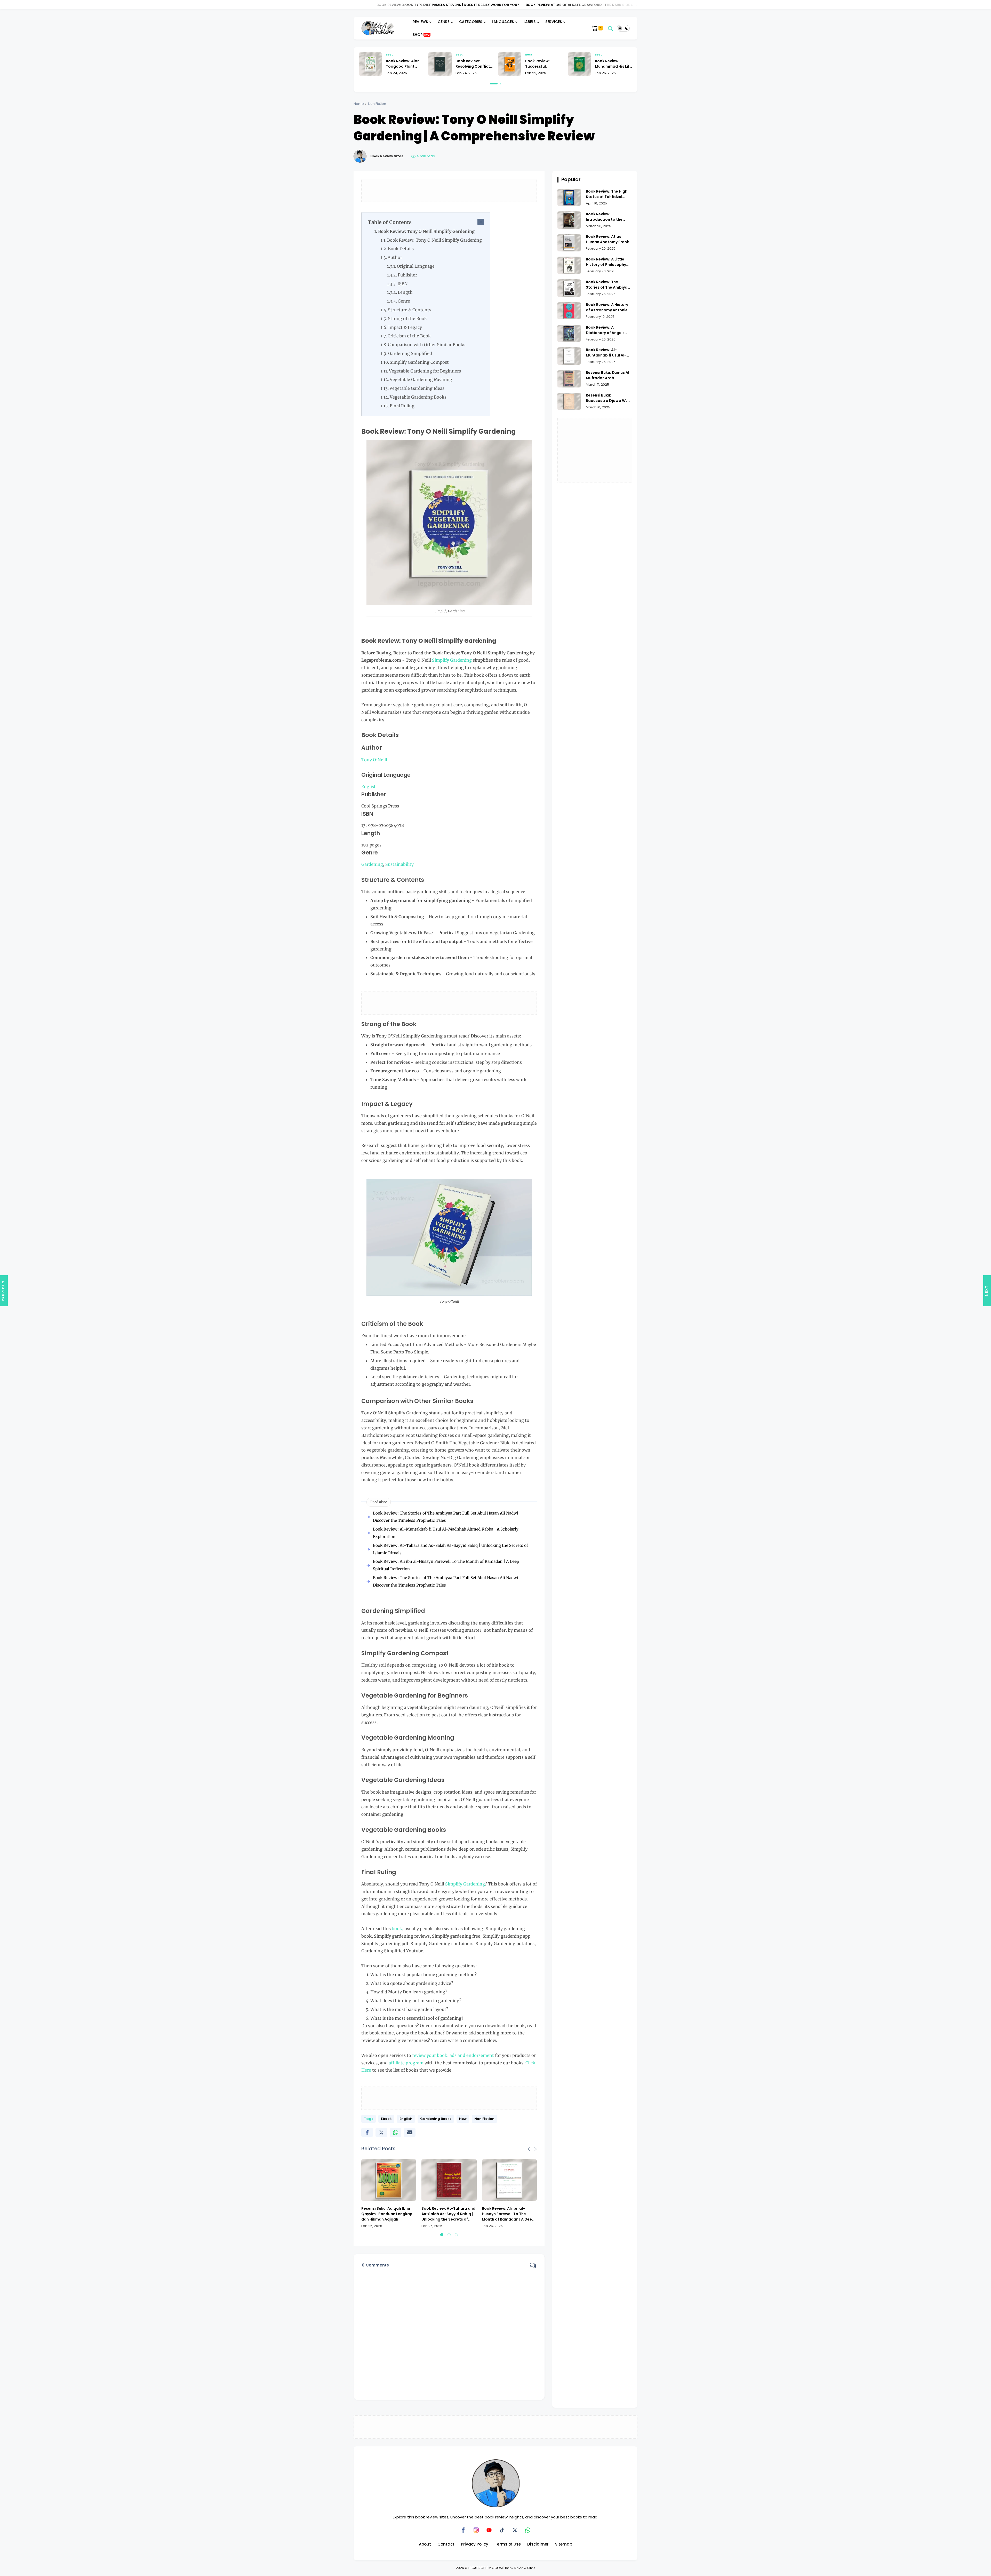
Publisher (407, 275)
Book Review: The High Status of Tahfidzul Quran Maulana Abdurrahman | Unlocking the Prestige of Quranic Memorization (607, 194)
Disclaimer (538, 2544)
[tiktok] (502, 2530)
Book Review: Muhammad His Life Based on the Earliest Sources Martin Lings (474, 64)
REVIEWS (420, 22)
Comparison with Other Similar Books (427, 345)
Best (389, 54)
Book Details (401, 249)
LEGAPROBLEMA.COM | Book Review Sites (502, 2568)
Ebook (386, 2119)
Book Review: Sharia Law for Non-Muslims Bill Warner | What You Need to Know (544, 64)
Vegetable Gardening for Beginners (425, 371)
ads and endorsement (472, 2055)
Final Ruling (402, 406)
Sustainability (399, 864)
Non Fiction (377, 104)
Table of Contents (390, 222)
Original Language (416, 266)
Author (395, 257)
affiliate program (406, 2063)
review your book (430, 2055)
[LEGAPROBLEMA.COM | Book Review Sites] (378, 28)
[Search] (610, 28)
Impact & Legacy (405, 327)
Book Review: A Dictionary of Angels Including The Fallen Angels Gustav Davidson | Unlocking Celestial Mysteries (609, 330)
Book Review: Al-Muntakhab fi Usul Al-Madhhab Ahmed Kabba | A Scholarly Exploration (609, 353)
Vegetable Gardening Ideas (417, 388)
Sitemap (564, 2544)
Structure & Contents (410, 310)
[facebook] (367, 2132)
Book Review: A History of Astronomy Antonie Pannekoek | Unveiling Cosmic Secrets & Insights (607, 307)
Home (359, 104)
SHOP (421, 35)
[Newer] (987, 1291)
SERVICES (554, 22)
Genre (404, 301)
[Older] (4, 1291)
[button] (491, 84)
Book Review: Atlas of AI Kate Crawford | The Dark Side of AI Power (382, 5)
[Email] (410, 2132)
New (463, 2119)
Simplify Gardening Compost (419, 362)
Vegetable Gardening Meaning (421, 379)
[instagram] (476, 2530)
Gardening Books (436, 2119)
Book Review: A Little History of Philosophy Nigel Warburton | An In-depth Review (608, 262)
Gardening (372, 864)
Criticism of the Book (409, 336)
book (397, 1929)
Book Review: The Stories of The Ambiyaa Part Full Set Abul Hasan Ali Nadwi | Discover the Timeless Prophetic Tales (608, 285)
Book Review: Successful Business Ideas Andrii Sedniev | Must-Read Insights (405, 64)
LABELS (530, 22)
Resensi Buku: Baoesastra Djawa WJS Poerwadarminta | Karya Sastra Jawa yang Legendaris (609, 398)
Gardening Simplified (410, 353)
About (425, 2544)
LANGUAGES (503, 22)
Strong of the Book (407, 319)
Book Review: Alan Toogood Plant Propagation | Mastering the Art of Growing (612, 64)
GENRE (443, 22)
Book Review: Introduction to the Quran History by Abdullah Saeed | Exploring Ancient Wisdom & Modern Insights (604, 217)
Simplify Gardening (452, 660)
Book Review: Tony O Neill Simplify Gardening (426, 231)
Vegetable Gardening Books (418, 397)
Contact (446, 2544)
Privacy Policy (475, 2544)
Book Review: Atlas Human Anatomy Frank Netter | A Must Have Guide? (519, 5)
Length (405, 292)
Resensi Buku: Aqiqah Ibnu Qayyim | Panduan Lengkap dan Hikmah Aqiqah (387, 2214)
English (369, 787)
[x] (381, 2132)
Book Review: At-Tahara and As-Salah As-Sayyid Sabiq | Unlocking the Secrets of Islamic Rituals (448, 2214)
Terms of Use (508, 2544)
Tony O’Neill (374, 760)
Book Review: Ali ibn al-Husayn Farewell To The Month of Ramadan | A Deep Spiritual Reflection (508, 2214)
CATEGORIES (471, 22)
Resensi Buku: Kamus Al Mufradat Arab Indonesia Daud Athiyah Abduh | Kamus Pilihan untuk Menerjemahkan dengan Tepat (609, 375)
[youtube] (489, 2530)
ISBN (403, 284)
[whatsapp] (395, 2132)
